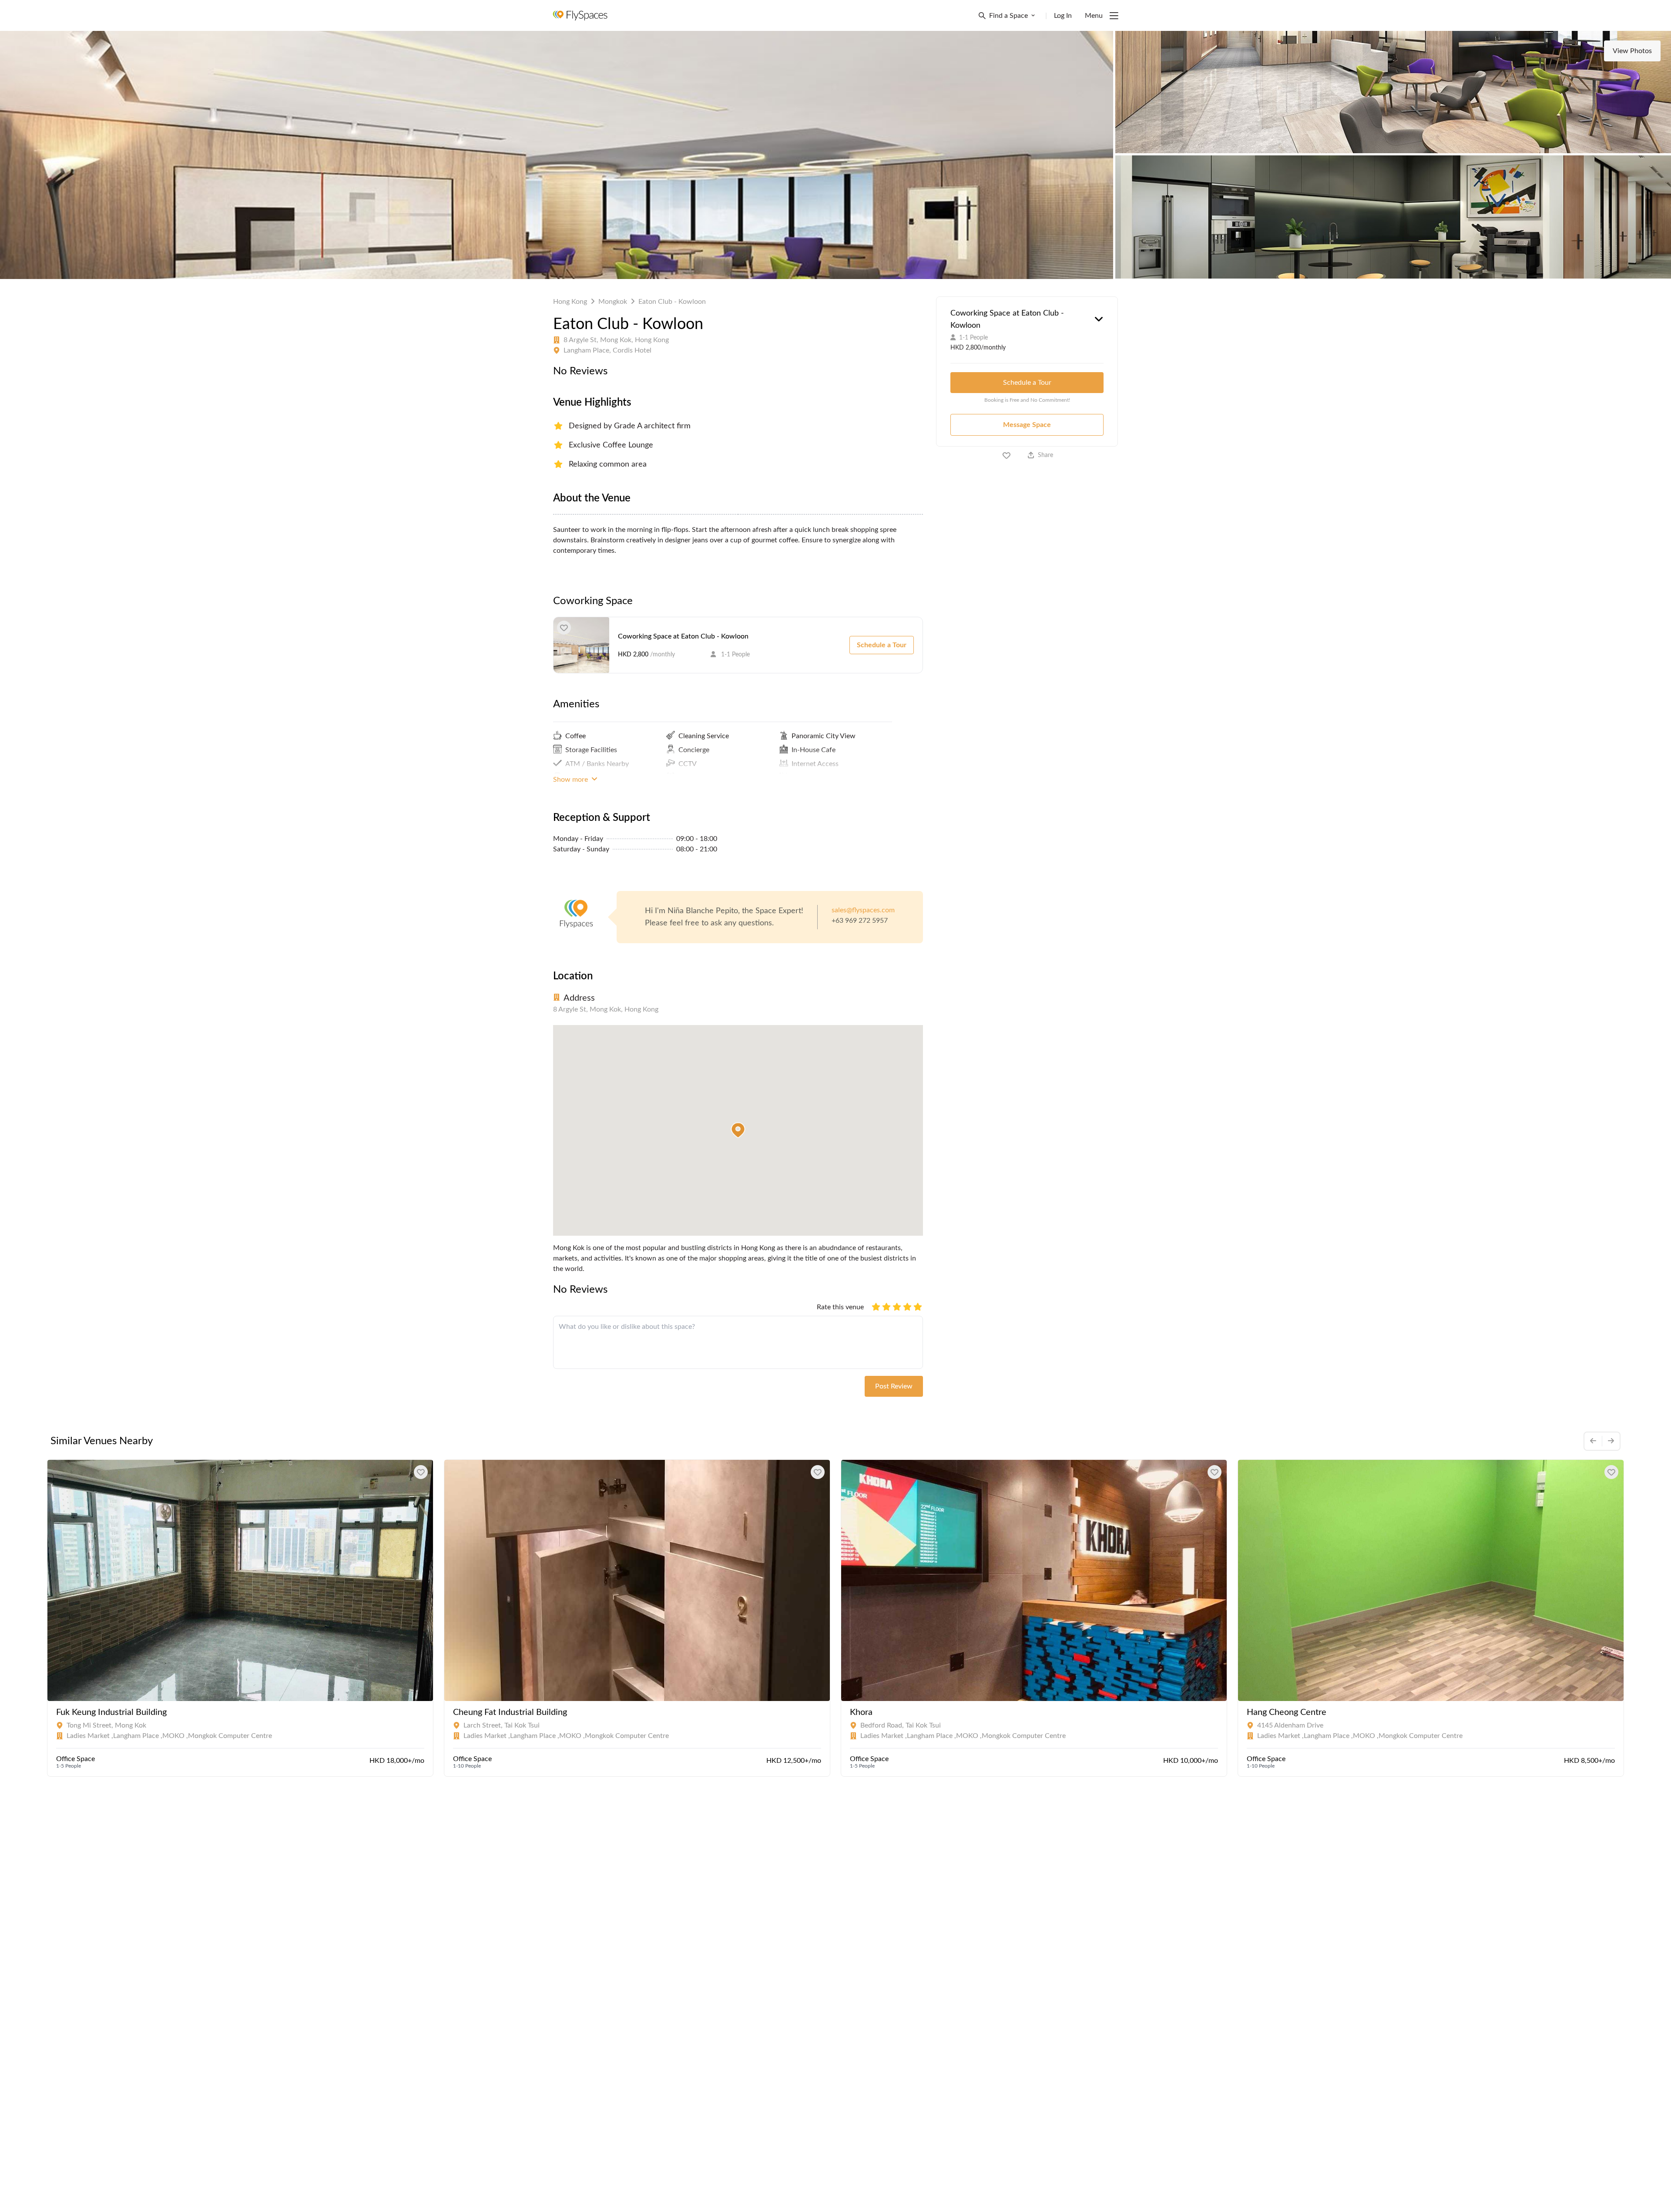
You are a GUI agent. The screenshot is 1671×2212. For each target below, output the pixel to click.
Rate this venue (840, 1307)
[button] (738, 1130)
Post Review (894, 1386)
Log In (1063, 16)
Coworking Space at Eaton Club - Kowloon (683, 636)
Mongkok (613, 302)
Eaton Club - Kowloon (672, 302)
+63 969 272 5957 (860, 921)
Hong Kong (570, 302)
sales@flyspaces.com (863, 910)
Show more (571, 780)
